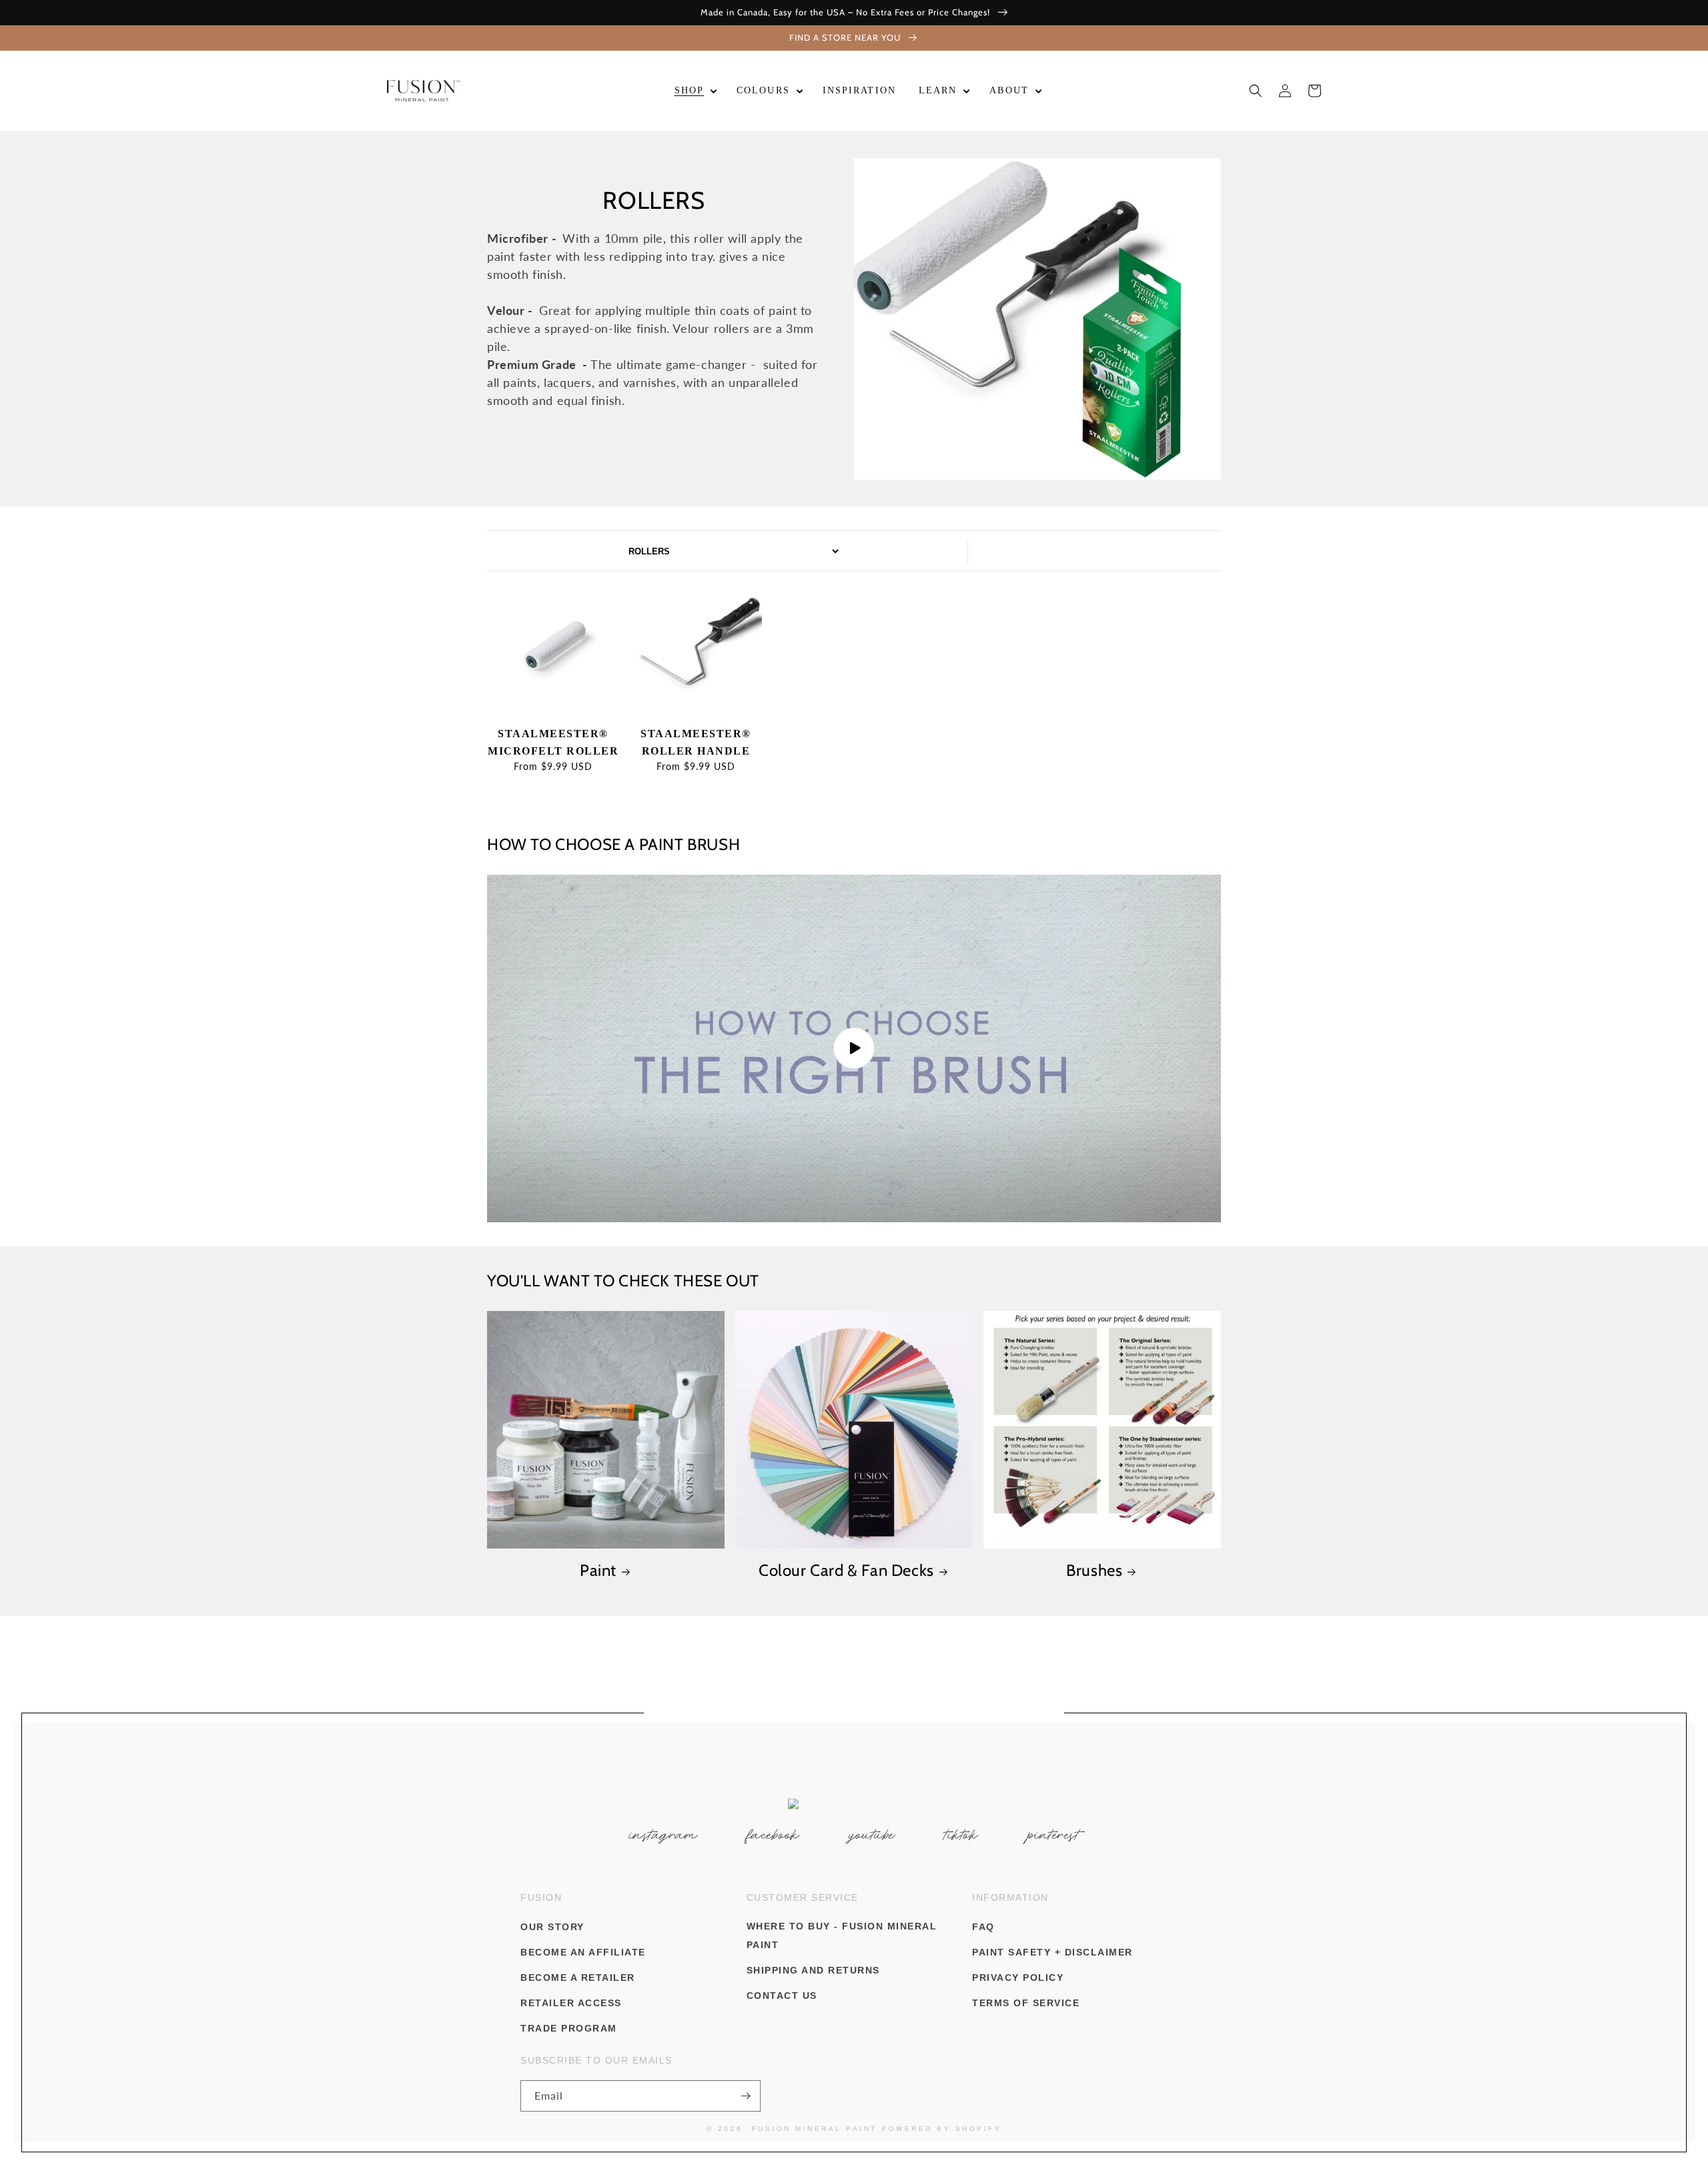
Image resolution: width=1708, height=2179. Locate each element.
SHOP (689, 90)
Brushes (1094, 1570)
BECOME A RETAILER (578, 1978)
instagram (664, 1835)
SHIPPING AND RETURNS (813, 1970)
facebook (774, 1835)
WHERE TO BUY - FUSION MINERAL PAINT (842, 1935)
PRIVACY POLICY (1018, 1978)
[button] (694, 91)
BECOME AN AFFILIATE (583, 1952)
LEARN (938, 90)
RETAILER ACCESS (571, 2003)
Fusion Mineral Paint (815, 2129)
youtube (872, 1835)
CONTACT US (782, 1996)
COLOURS (763, 90)
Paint (598, 1570)
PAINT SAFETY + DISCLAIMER (1052, 1952)
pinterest (1054, 1835)
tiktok (961, 1835)
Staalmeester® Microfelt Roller (553, 742)
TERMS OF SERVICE (1026, 2003)
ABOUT (1009, 90)
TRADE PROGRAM (569, 2028)
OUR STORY (552, 1927)
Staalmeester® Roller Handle (696, 742)
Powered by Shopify (941, 2129)
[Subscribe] (745, 2096)
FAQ (983, 1927)
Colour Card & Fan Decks (846, 1570)
